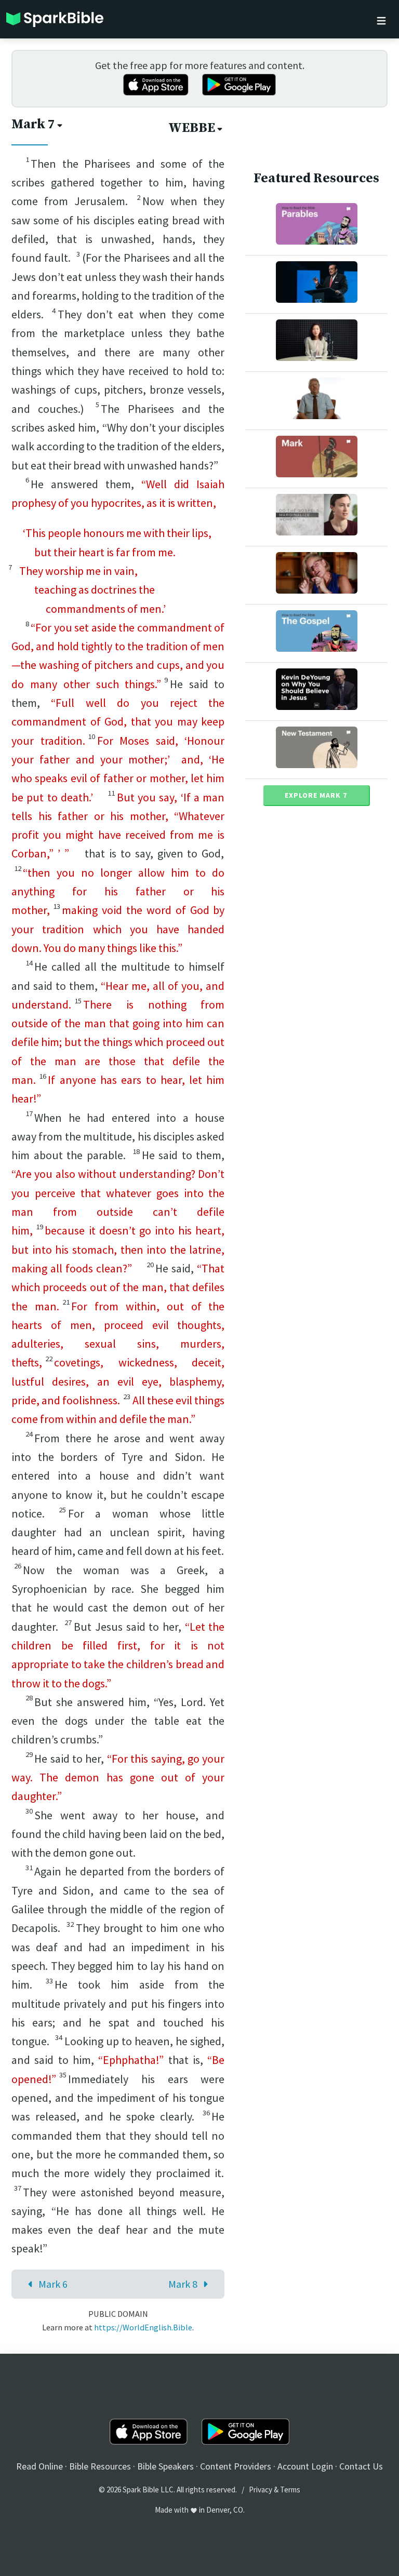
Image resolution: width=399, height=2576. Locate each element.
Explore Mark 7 (316, 795)
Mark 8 (183, 2284)
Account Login (305, 2466)
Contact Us (361, 2466)
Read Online (39, 2466)
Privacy (261, 2490)
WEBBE (192, 128)
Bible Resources (100, 2466)
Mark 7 (33, 124)
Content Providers (236, 2466)
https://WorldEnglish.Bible (143, 2327)
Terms (290, 2490)
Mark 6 (53, 2284)
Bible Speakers (165, 2466)
